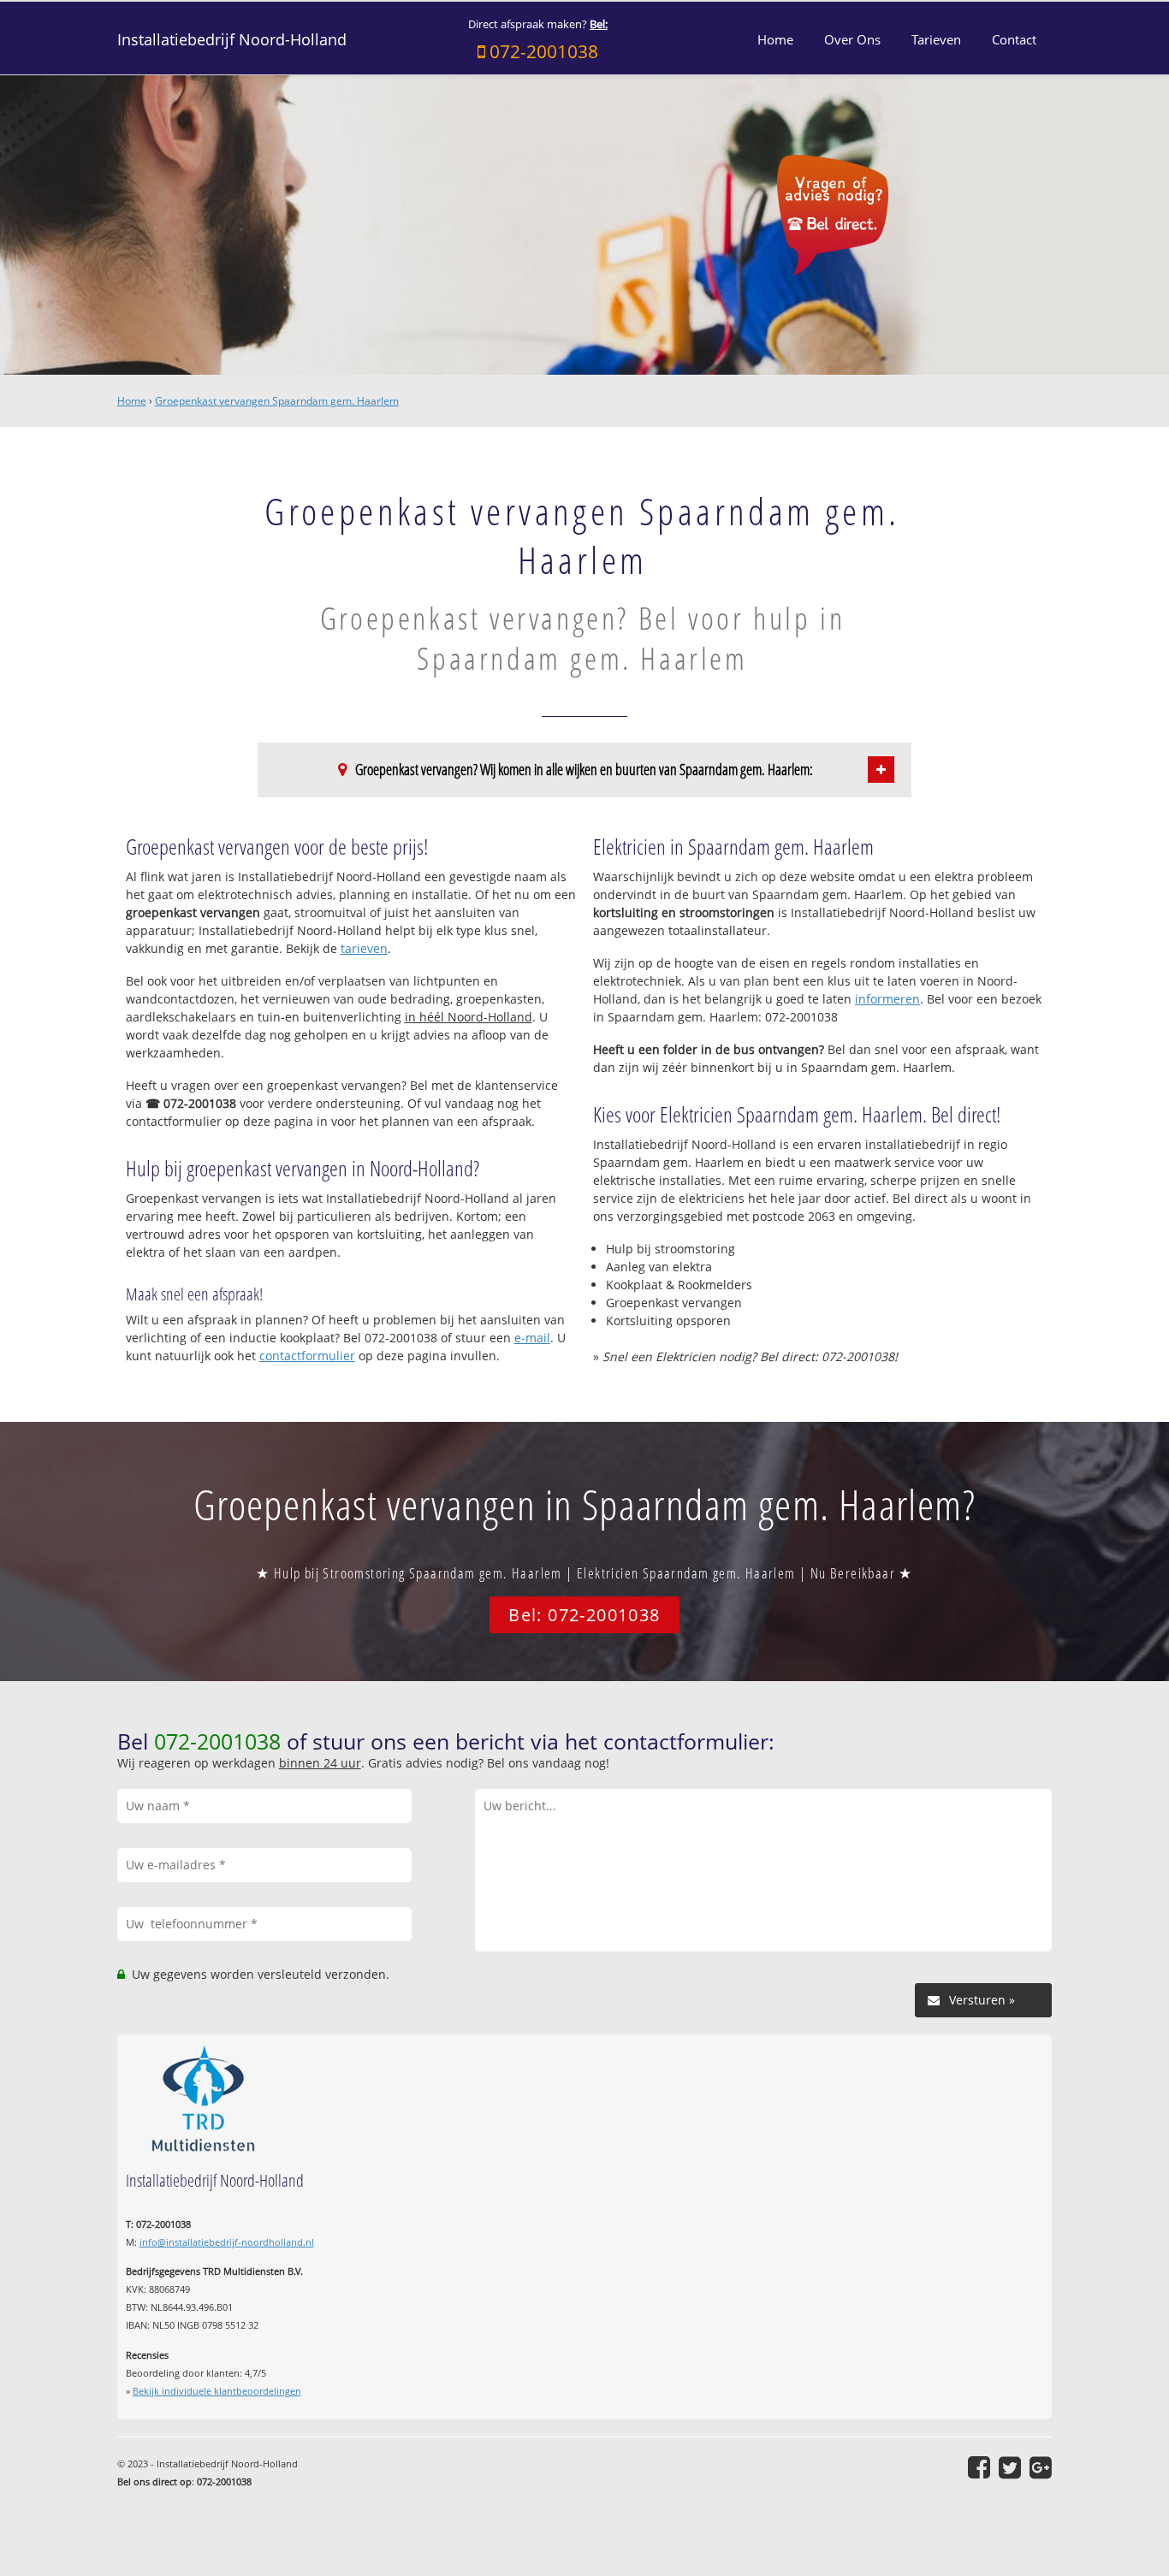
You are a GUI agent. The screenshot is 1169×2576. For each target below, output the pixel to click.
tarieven (364, 948)
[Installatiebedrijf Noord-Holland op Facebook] (979, 2467)
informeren (887, 999)
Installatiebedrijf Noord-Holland (232, 39)
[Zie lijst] (881, 770)
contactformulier (307, 1356)
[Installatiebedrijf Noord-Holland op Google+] (1041, 2467)
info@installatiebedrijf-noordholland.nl (227, 2242)
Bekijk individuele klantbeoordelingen (217, 2391)
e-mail (532, 1338)
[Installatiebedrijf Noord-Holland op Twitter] (1010, 2467)
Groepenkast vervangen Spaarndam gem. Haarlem (277, 401)
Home (132, 401)
